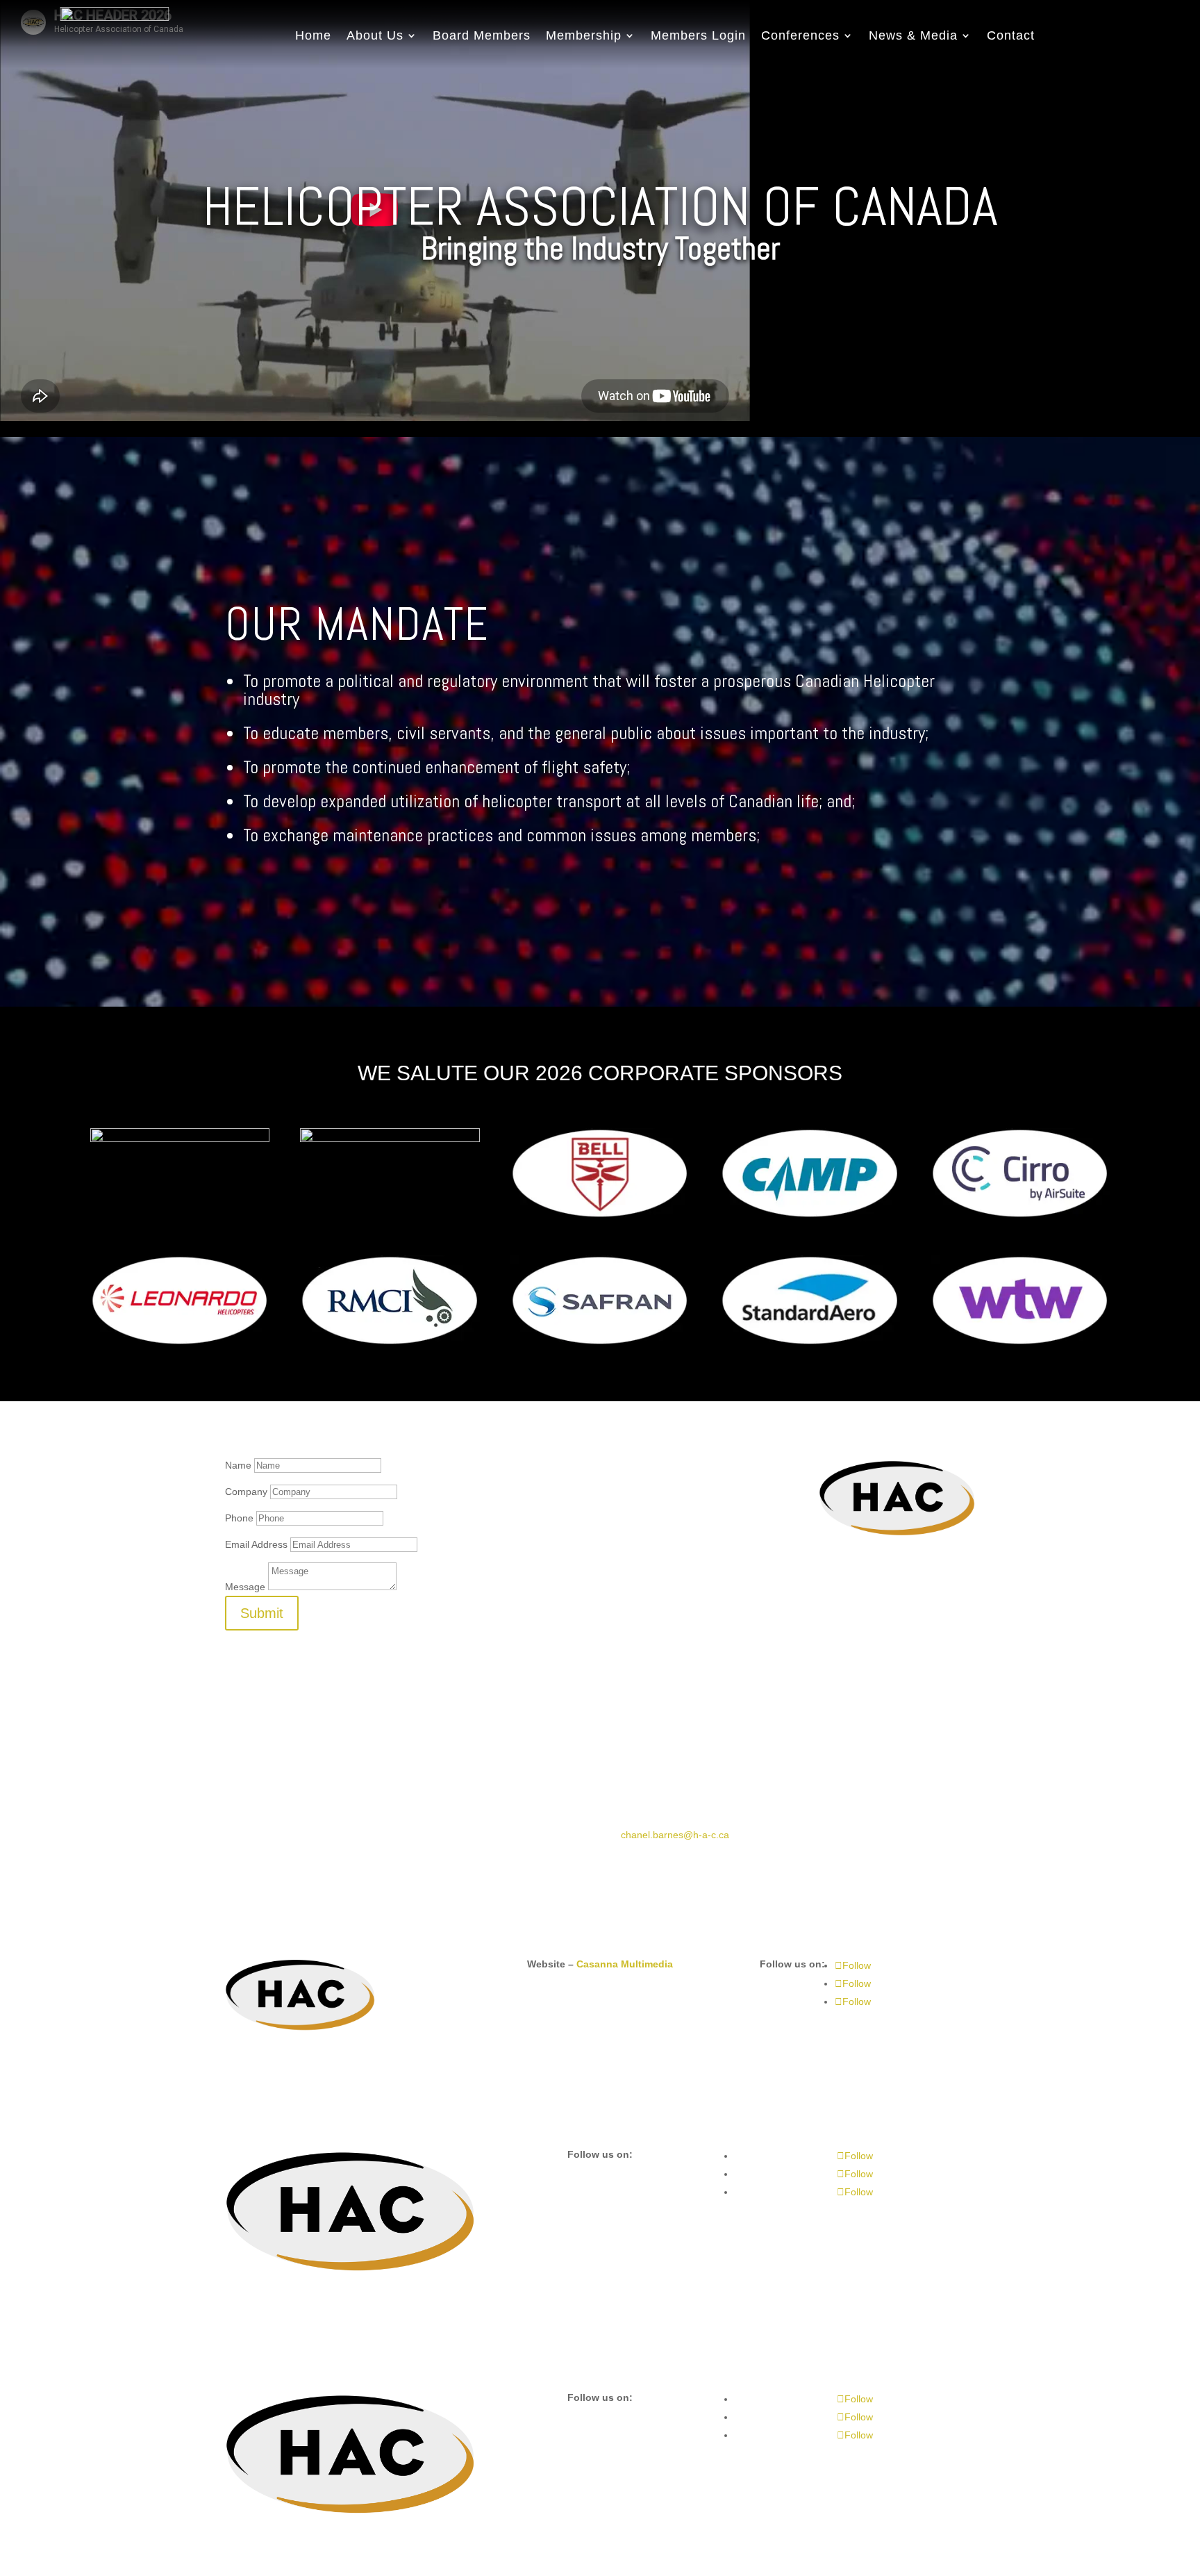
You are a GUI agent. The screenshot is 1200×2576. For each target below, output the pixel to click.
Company (246, 1492)
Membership (584, 35)
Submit (262, 1613)
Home (313, 35)
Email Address (256, 1544)
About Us (375, 35)
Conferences (800, 35)
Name (238, 1465)
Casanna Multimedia (625, 1964)
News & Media (913, 35)
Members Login (698, 35)
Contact (1011, 35)
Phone (239, 1518)
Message (245, 1587)
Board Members (482, 35)
